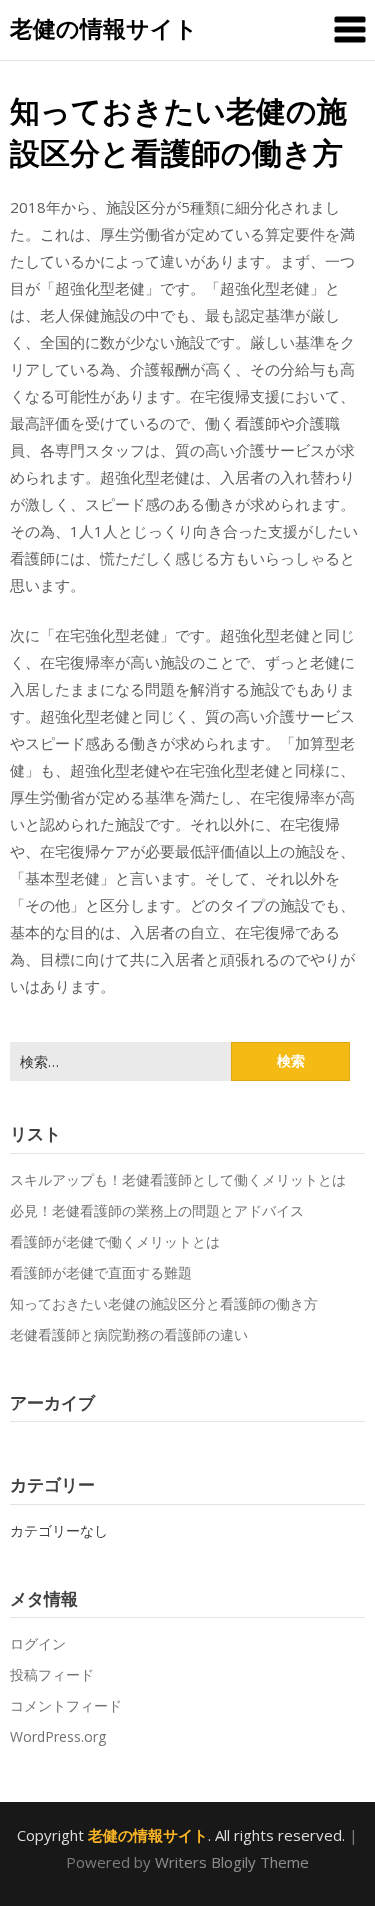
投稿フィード (52, 1674)
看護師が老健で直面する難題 (101, 1272)
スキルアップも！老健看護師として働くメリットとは (178, 1179)
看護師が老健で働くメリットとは (115, 1241)
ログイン (38, 1643)
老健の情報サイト (104, 28)
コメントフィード (66, 1705)
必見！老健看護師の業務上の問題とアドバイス (157, 1210)
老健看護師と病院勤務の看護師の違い (129, 1334)
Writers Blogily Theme (232, 1862)
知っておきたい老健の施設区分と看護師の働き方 (164, 1303)
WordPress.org (58, 1736)
